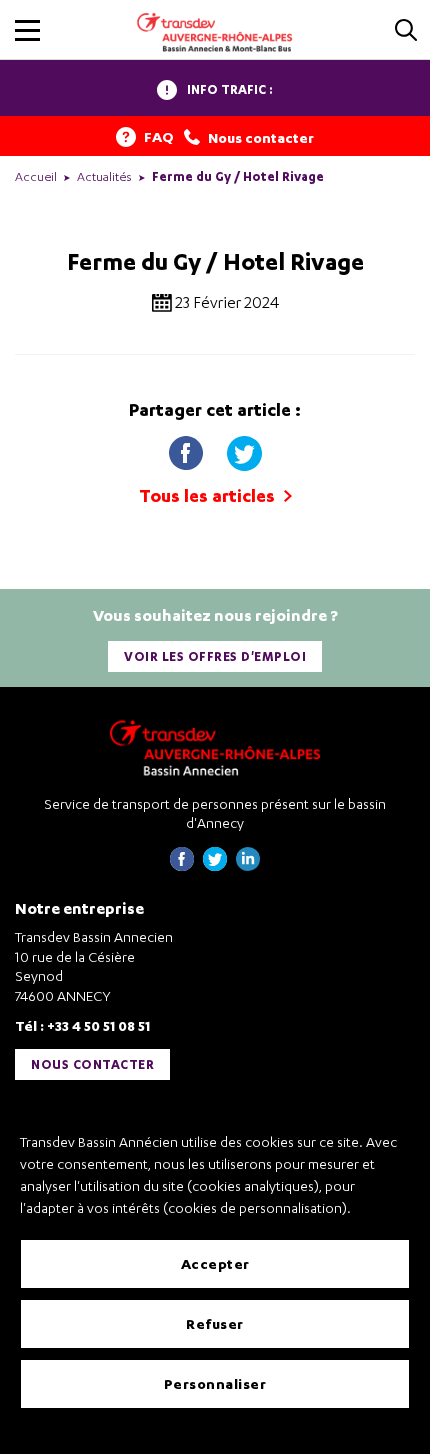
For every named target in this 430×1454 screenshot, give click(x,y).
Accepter (215, 1263)
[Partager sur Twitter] (244, 448)
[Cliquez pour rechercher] (406, 31)
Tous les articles (209, 495)
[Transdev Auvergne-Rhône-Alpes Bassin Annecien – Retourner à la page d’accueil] (215, 747)
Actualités (104, 176)
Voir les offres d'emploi (215, 656)
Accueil (36, 176)
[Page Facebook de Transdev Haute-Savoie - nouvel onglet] (182, 865)
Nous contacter (92, 1064)
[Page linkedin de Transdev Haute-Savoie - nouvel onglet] (248, 865)
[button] (27, 30)
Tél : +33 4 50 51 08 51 (82, 1025)
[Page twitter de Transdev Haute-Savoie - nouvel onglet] (215, 865)
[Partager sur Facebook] (188, 448)
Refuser (215, 1323)
